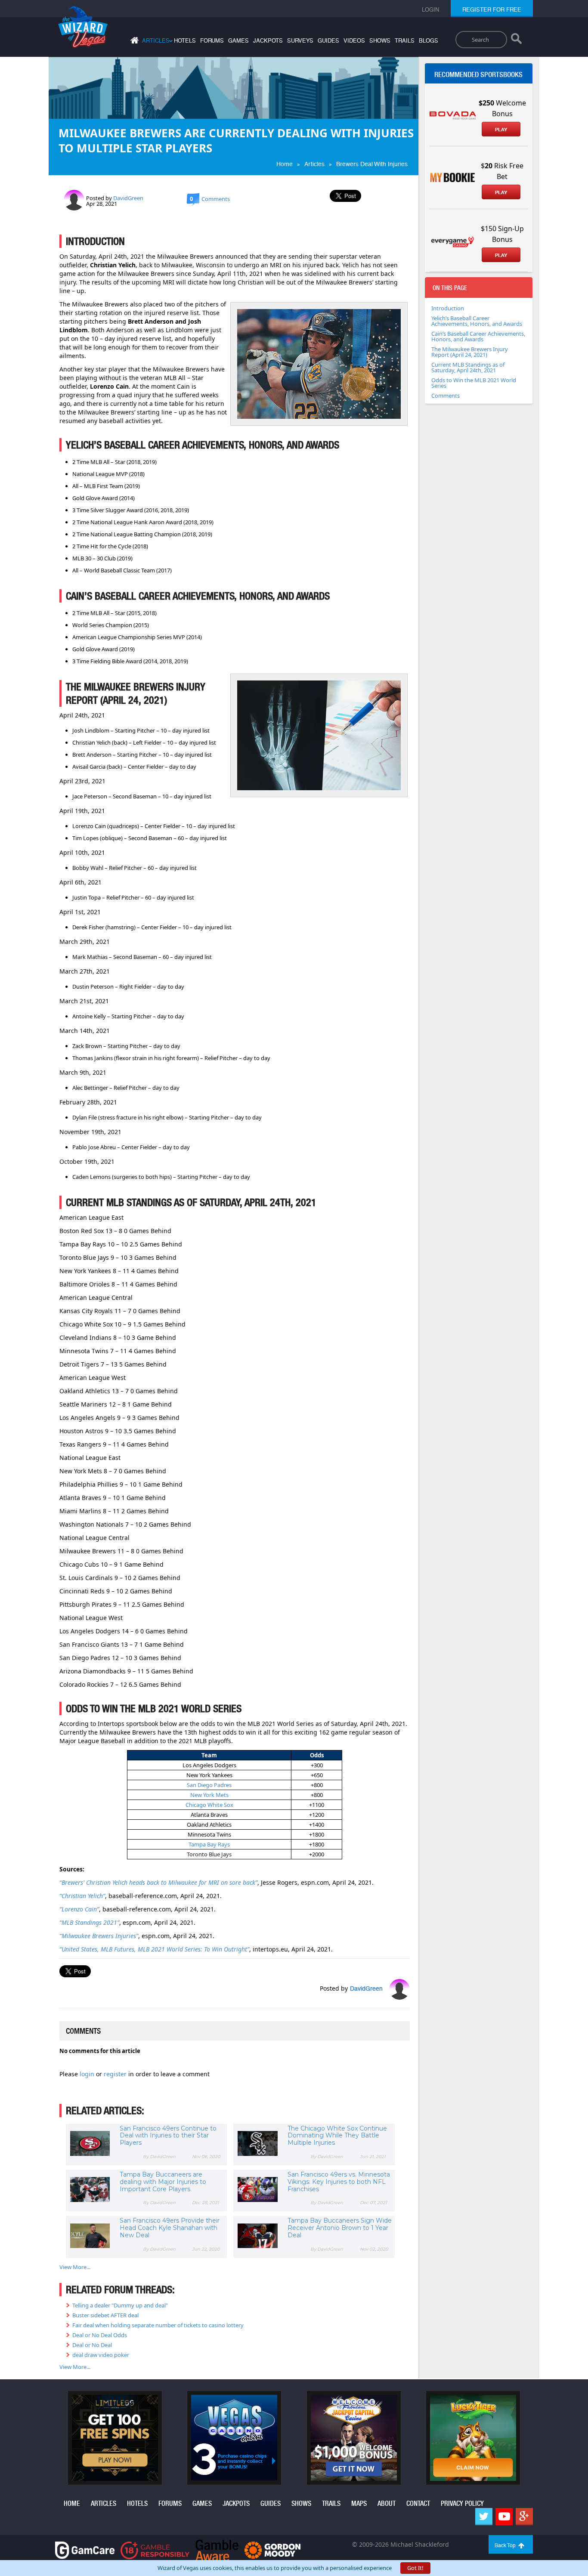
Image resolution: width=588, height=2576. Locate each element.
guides (328, 41)
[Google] (524, 2517)
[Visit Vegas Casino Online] (234, 2437)
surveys (300, 41)
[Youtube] (504, 2517)
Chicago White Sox (209, 1805)
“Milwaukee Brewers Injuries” (99, 1936)
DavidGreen (128, 198)
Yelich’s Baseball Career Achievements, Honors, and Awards (477, 321)
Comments (446, 396)
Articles (314, 164)
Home (285, 164)
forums (212, 41)
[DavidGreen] (74, 199)
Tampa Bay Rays (209, 1844)
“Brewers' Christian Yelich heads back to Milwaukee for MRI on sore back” (158, 1882)
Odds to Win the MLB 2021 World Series (474, 383)
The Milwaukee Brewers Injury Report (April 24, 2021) (470, 352)
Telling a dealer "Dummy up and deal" (120, 2305)
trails (405, 41)
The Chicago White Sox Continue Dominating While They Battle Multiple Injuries (337, 2136)
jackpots (268, 41)
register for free (492, 10)
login (88, 2074)
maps (359, 2503)
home (72, 2503)
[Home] (133, 42)
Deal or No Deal (92, 2345)
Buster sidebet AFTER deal (105, 2315)
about (387, 2503)
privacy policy (462, 2503)
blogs (429, 41)
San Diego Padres (209, 1785)
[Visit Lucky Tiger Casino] (473, 2437)
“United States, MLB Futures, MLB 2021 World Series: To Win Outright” (154, 1949)
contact (418, 2503)
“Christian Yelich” (82, 1896)
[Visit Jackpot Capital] (354, 2437)
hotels (185, 41)
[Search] (516, 40)
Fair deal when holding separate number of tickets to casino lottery (158, 2325)
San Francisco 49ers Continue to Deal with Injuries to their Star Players (168, 2136)
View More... (75, 2267)
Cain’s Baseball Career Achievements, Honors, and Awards (478, 336)
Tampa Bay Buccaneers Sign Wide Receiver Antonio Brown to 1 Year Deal (340, 2228)
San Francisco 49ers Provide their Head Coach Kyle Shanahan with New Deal (170, 2228)
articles (104, 2503)
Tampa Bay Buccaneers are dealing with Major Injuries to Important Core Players (163, 2182)
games (238, 41)
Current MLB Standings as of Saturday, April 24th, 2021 (468, 367)
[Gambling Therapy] (272, 2550)
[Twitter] (484, 2517)
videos (354, 41)
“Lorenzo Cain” (79, 1909)
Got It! (415, 2568)
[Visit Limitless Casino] (115, 2437)
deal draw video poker (101, 2355)
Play (501, 130)
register (116, 2074)
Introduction (448, 308)
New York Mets (209, 1795)
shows (380, 41)
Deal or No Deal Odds (100, 2335)
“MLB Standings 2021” (89, 1922)
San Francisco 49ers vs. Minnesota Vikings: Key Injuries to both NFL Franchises (339, 2182)
